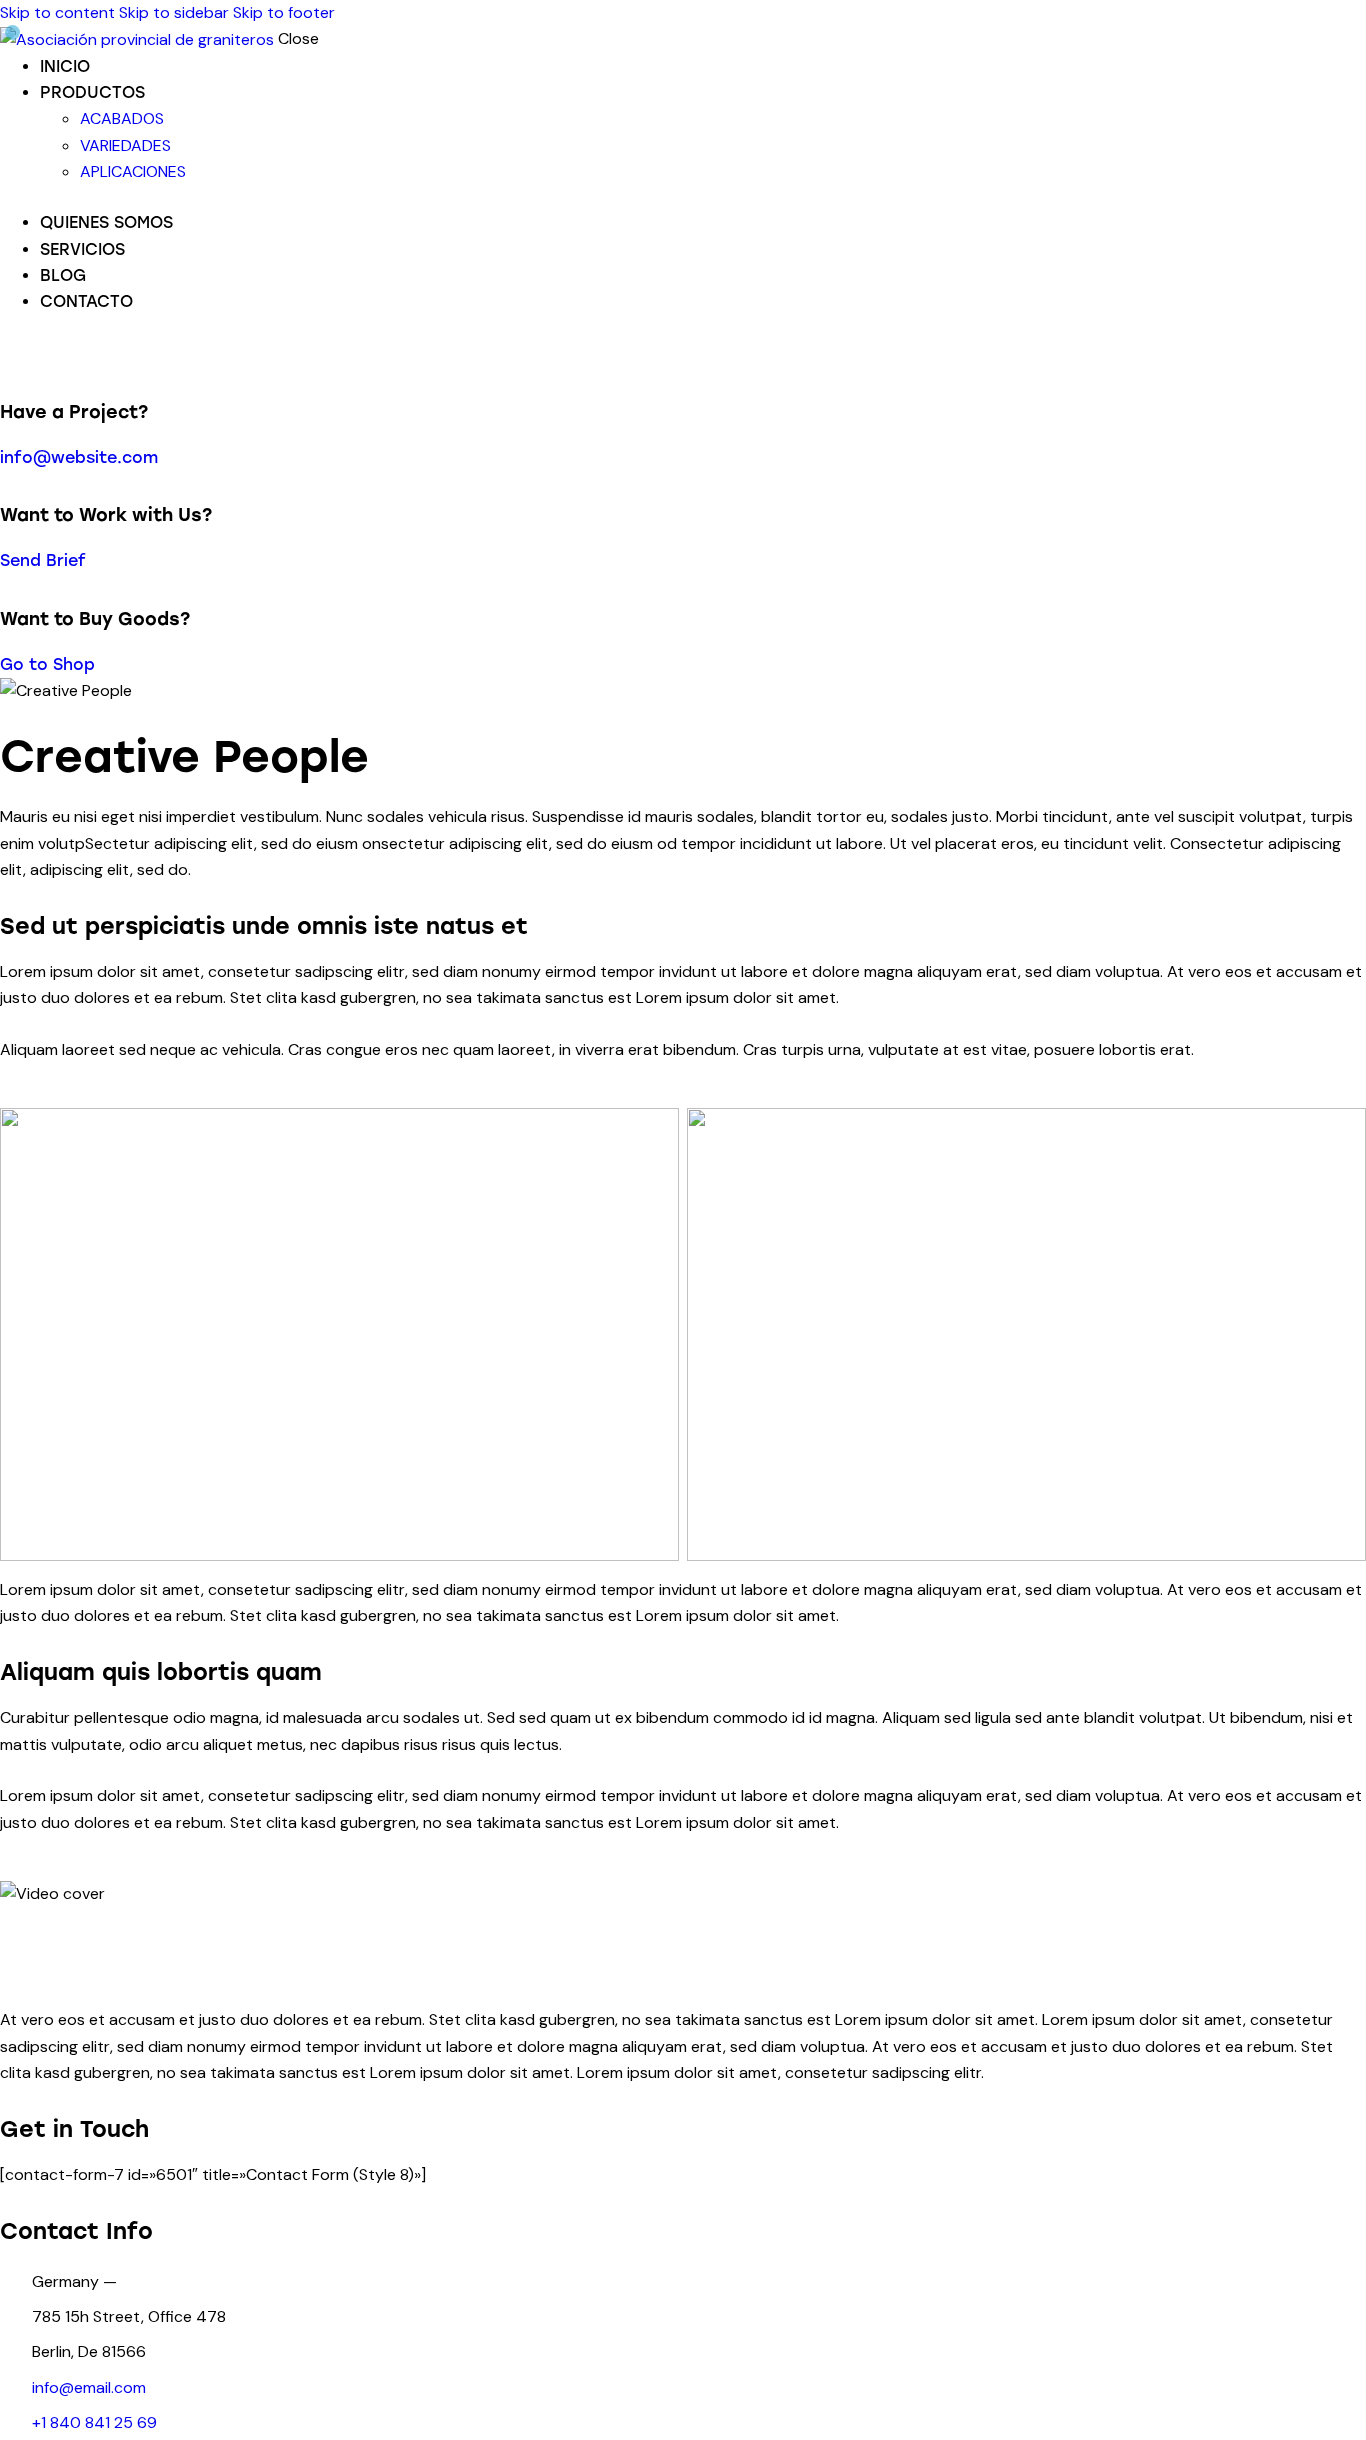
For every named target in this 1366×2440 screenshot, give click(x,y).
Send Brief (43, 560)
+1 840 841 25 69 (94, 2422)
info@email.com (89, 2387)
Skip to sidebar (174, 12)
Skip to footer (284, 12)
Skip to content (57, 12)
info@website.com (79, 457)
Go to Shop (47, 664)
